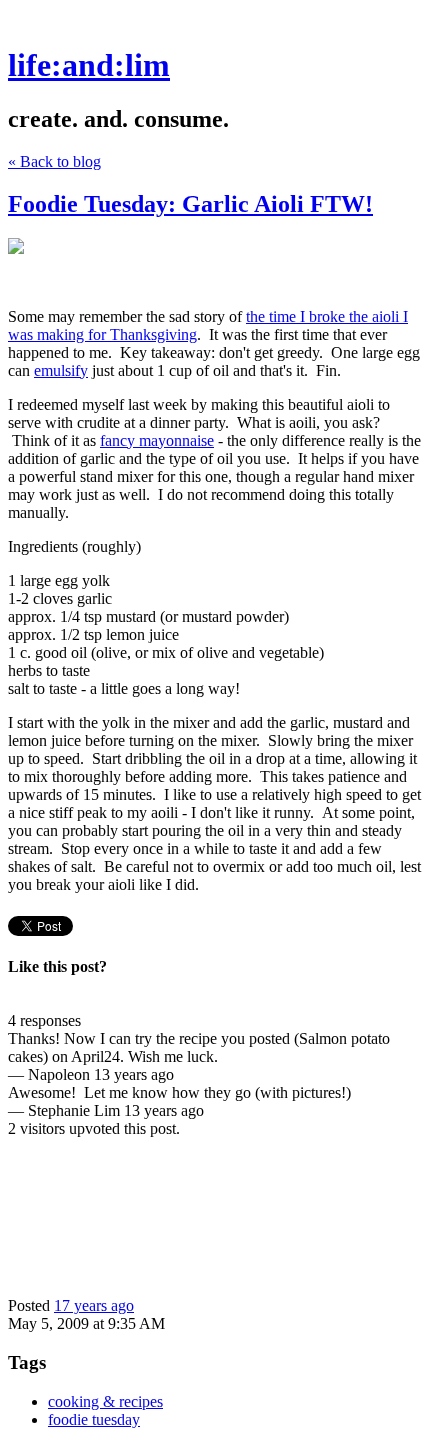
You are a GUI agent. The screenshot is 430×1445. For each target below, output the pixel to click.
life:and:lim (89, 65)
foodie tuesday (94, 1419)
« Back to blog (54, 161)
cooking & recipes (105, 1401)
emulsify (61, 370)
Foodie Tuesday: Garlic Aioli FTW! (190, 204)
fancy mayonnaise (157, 440)
